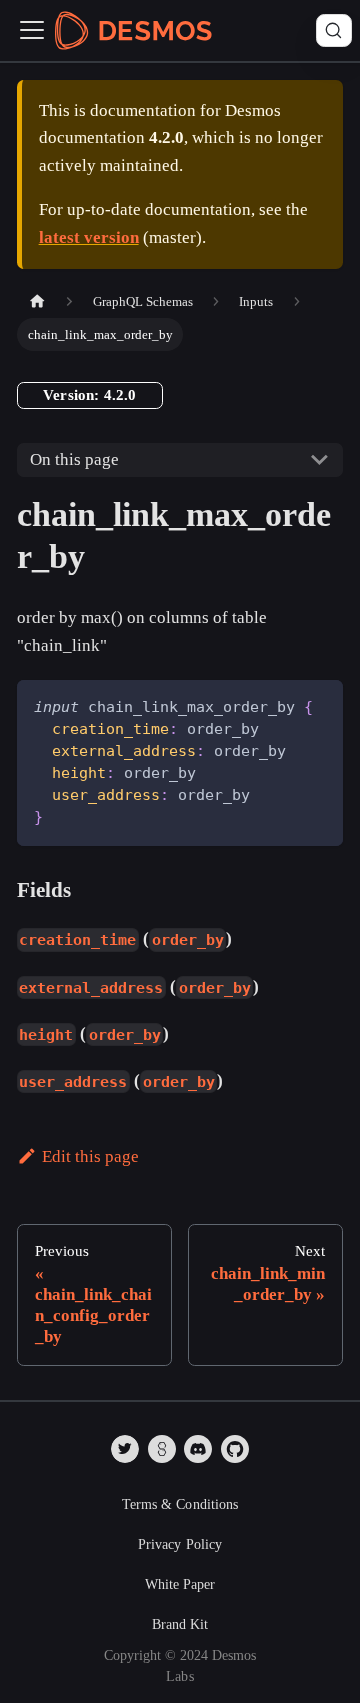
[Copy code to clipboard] (317, 706)
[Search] (334, 31)
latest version (89, 237)
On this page (74, 459)
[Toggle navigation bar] (32, 30)
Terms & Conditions (180, 1504)
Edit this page (90, 1156)
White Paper (180, 1584)
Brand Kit (180, 1624)
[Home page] (37, 301)
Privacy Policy (180, 1544)
